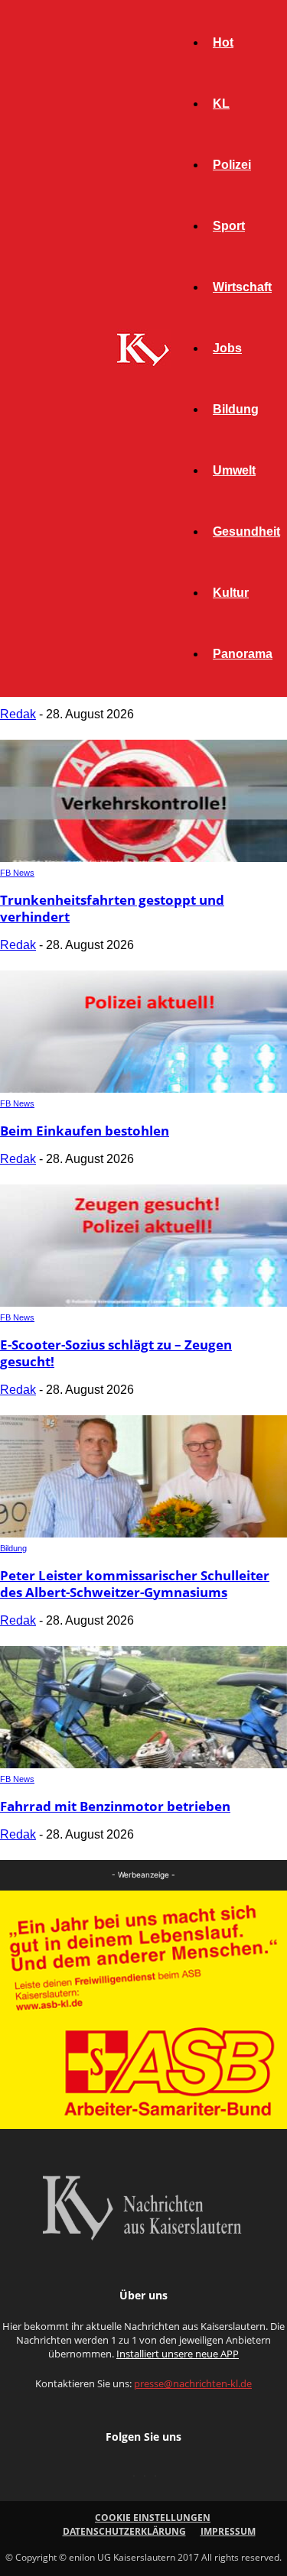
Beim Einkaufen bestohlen (85, 1131)
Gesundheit (246, 531)
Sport (229, 226)
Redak (18, 714)
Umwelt (234, 470)
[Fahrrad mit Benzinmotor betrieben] (143, 1764)
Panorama (243, 654)
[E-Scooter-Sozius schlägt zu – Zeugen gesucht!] (143, 1303)
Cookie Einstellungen (153, 2518)
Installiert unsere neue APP (178, 2354)
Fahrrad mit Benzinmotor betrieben (115, 1806)
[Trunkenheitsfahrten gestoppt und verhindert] (143, 858)
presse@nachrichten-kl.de (193, 2383)
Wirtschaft (242, 287)
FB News (17, 873)
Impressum (228, 2531)
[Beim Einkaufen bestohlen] (143, 1089)
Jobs (227, 348)
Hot (223, 42)
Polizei (232, 165)
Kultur (231, 593)
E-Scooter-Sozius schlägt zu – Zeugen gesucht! (116, 1353)
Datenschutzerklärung (124, 2531)
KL (221, 104)
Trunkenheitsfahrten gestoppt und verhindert (112, 908)
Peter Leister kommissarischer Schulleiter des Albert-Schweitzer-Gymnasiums (135, 1584)
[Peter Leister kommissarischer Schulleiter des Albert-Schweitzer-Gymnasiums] (143, 1533)
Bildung (236, 409)
